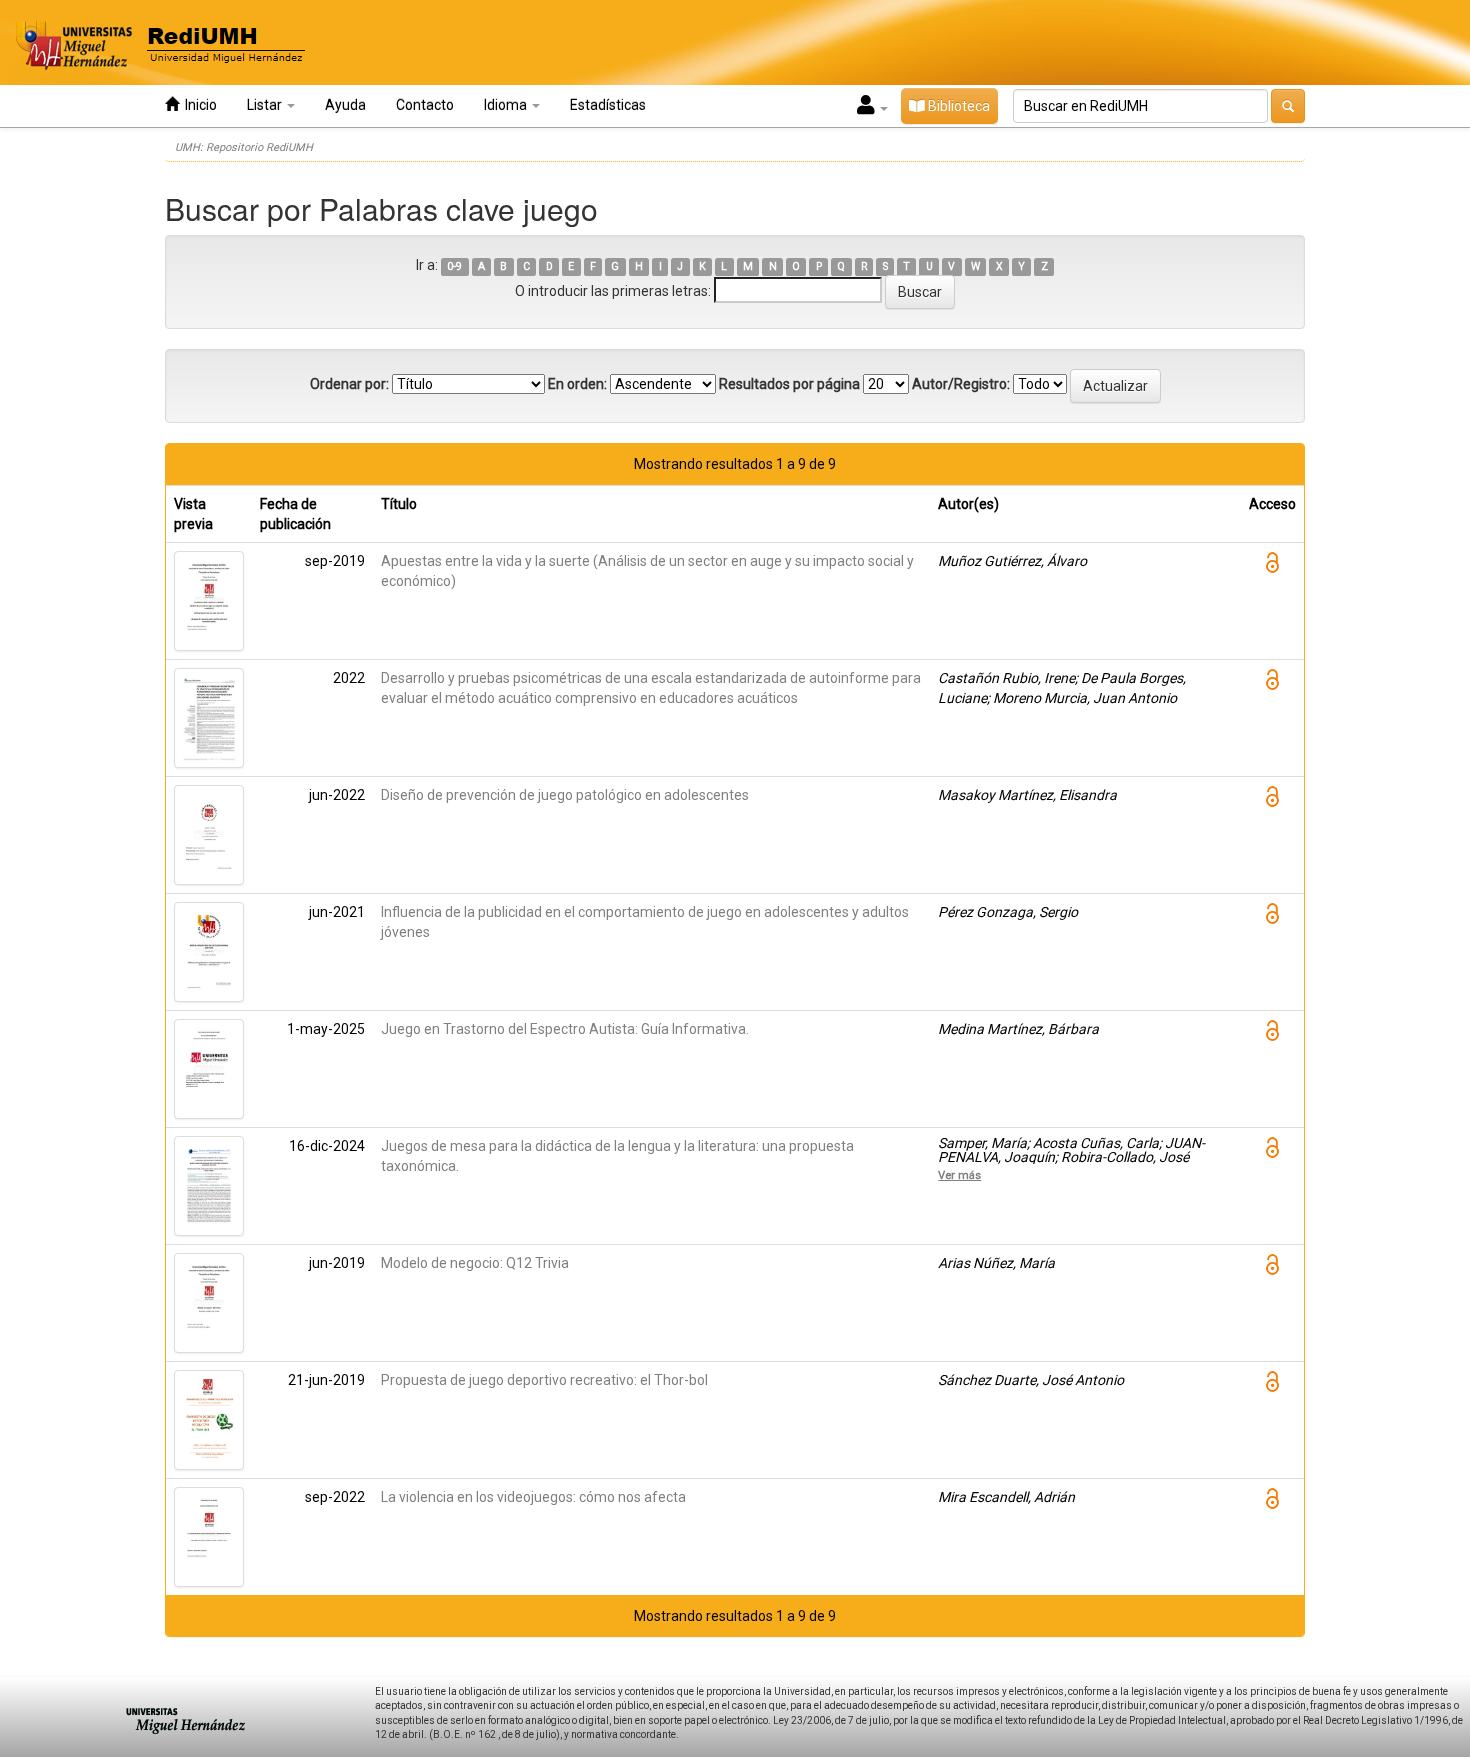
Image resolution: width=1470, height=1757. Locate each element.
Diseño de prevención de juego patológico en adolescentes (565, 795)
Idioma (507, 105)
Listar (266, 105)
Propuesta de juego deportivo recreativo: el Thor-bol (544, 1380)
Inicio (198, 105)
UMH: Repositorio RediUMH (244, 147)
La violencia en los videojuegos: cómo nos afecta (533, 1497)
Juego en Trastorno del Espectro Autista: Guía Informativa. (565, 1029)
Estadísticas (608, 105)
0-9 (454, 266)
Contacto (425, 105)
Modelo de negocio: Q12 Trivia (475, 1263)
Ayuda (345, 105)
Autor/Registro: (961, 384)
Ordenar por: (349, 384)
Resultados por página (789, 384)
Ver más (959, 1175)
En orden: (577, 384)
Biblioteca (957, 106)
